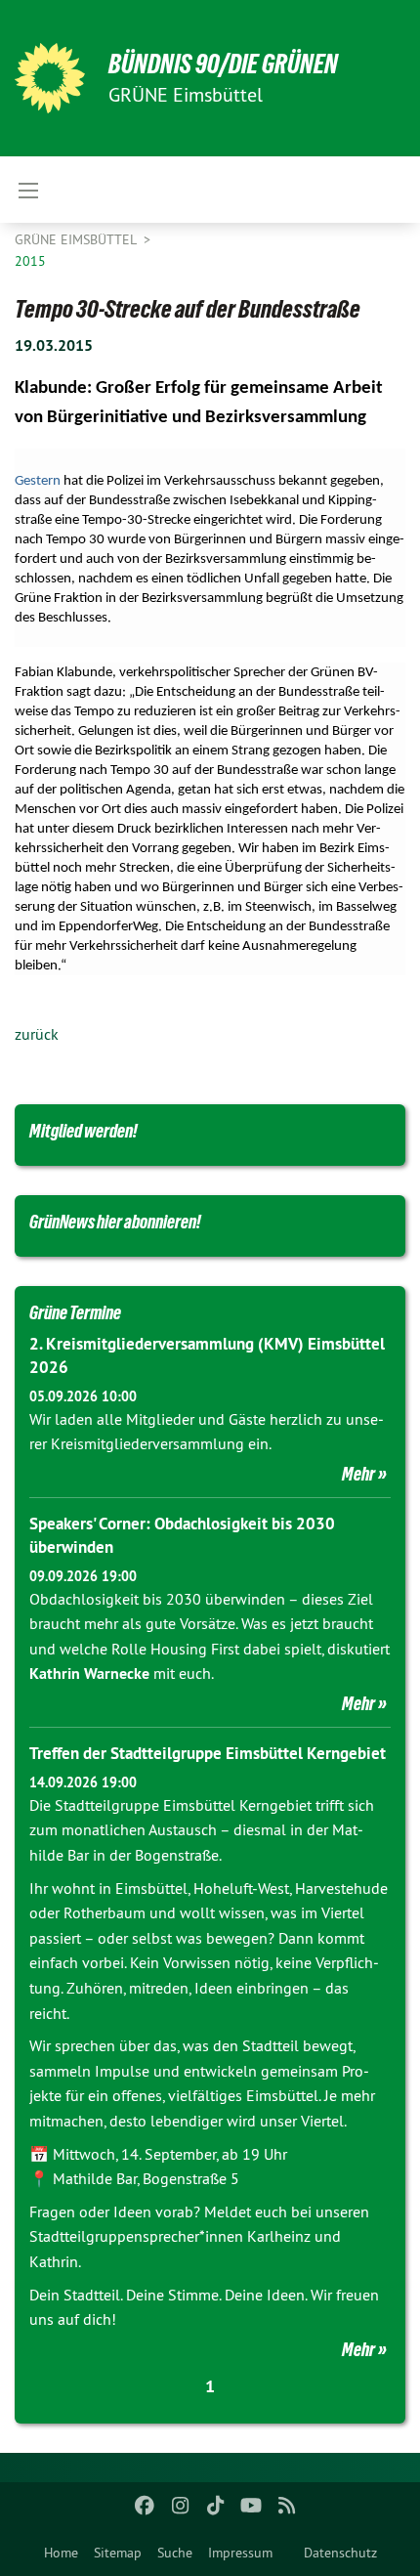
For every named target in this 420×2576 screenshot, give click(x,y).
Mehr (358, 1474)
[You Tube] (252, 2506)
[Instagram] (180, 2506)
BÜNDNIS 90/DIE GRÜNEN (223, 64)
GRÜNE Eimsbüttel (77, 239)
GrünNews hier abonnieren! (115, 1222)
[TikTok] (216, 2506)
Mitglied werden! (84, 1131)
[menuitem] (61, 2553)
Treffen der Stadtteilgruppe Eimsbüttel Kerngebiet (208, 1753)
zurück (37, 1034)
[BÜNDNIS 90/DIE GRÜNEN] (50, 78)
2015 (30, 261)
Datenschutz (340, 2553)
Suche (175, 2553)
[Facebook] (145, 2506)
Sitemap (118, 2553)
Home (61, 2553)
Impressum (240, 2553)
